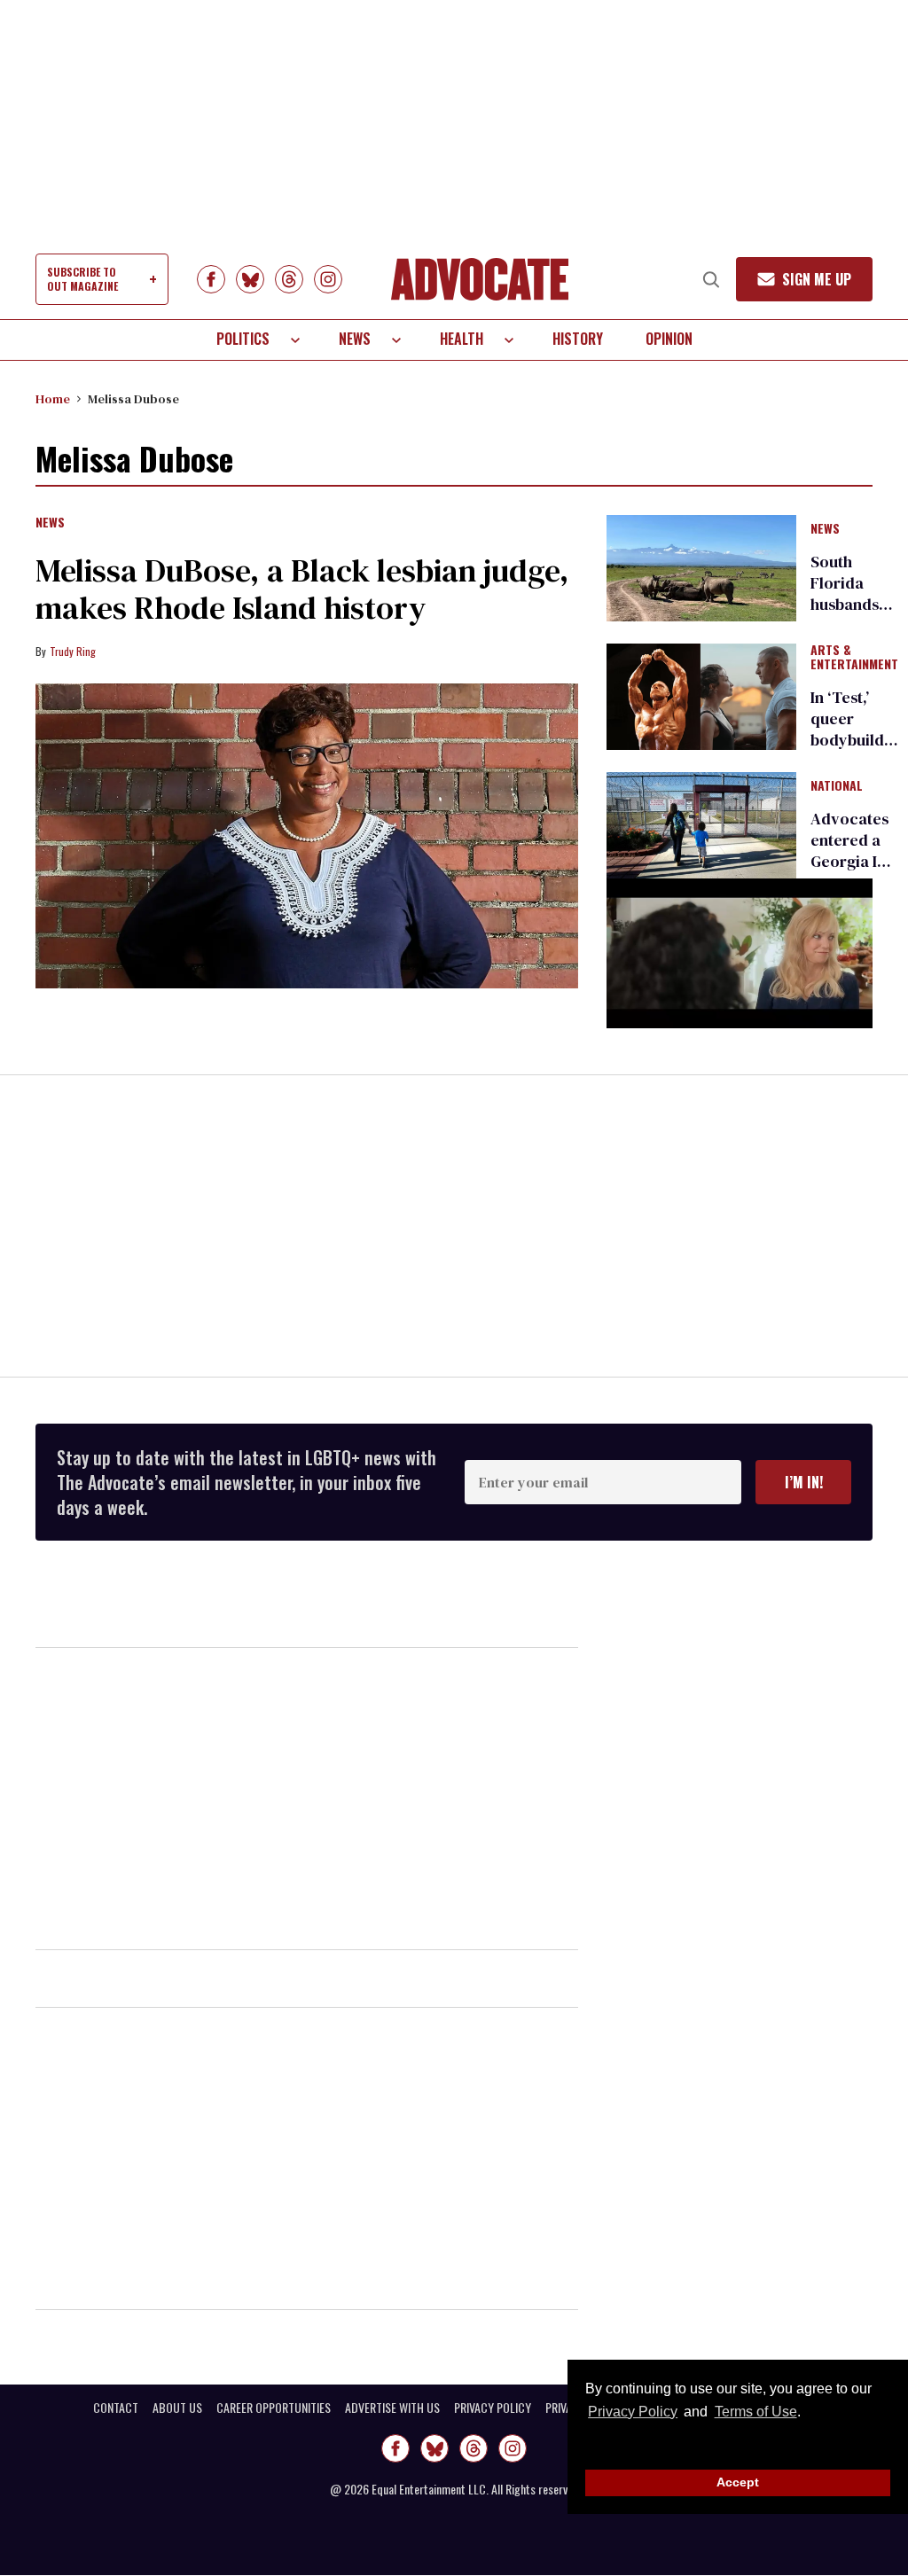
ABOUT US (177, 2408)
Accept (738, 2482)
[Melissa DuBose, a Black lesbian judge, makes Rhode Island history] (307, 836)
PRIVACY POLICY (493, 2408)
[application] (740, 953)
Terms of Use (755, 2412)
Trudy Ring (73, 651)
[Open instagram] (328, 279)
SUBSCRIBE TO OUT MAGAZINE (82, 279)
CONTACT (116, 2408)
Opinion (669, 339)
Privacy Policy (633, 2412)
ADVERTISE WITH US (392, 2408)
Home (53, 399)
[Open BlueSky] (250, 279)
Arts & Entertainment (854, 658)
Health (462, 339)
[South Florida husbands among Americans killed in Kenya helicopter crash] (701, 566)
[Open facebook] (211, 279)
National (837, 786)
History (578, 339)
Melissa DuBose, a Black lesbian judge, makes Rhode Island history (302, 589)
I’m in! (804, 1482)
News (355, 339)
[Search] (711, 279)
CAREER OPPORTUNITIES (274, 2408)
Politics (243, 339)
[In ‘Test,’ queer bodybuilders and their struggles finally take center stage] (701, 696)
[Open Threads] (289, 279)
